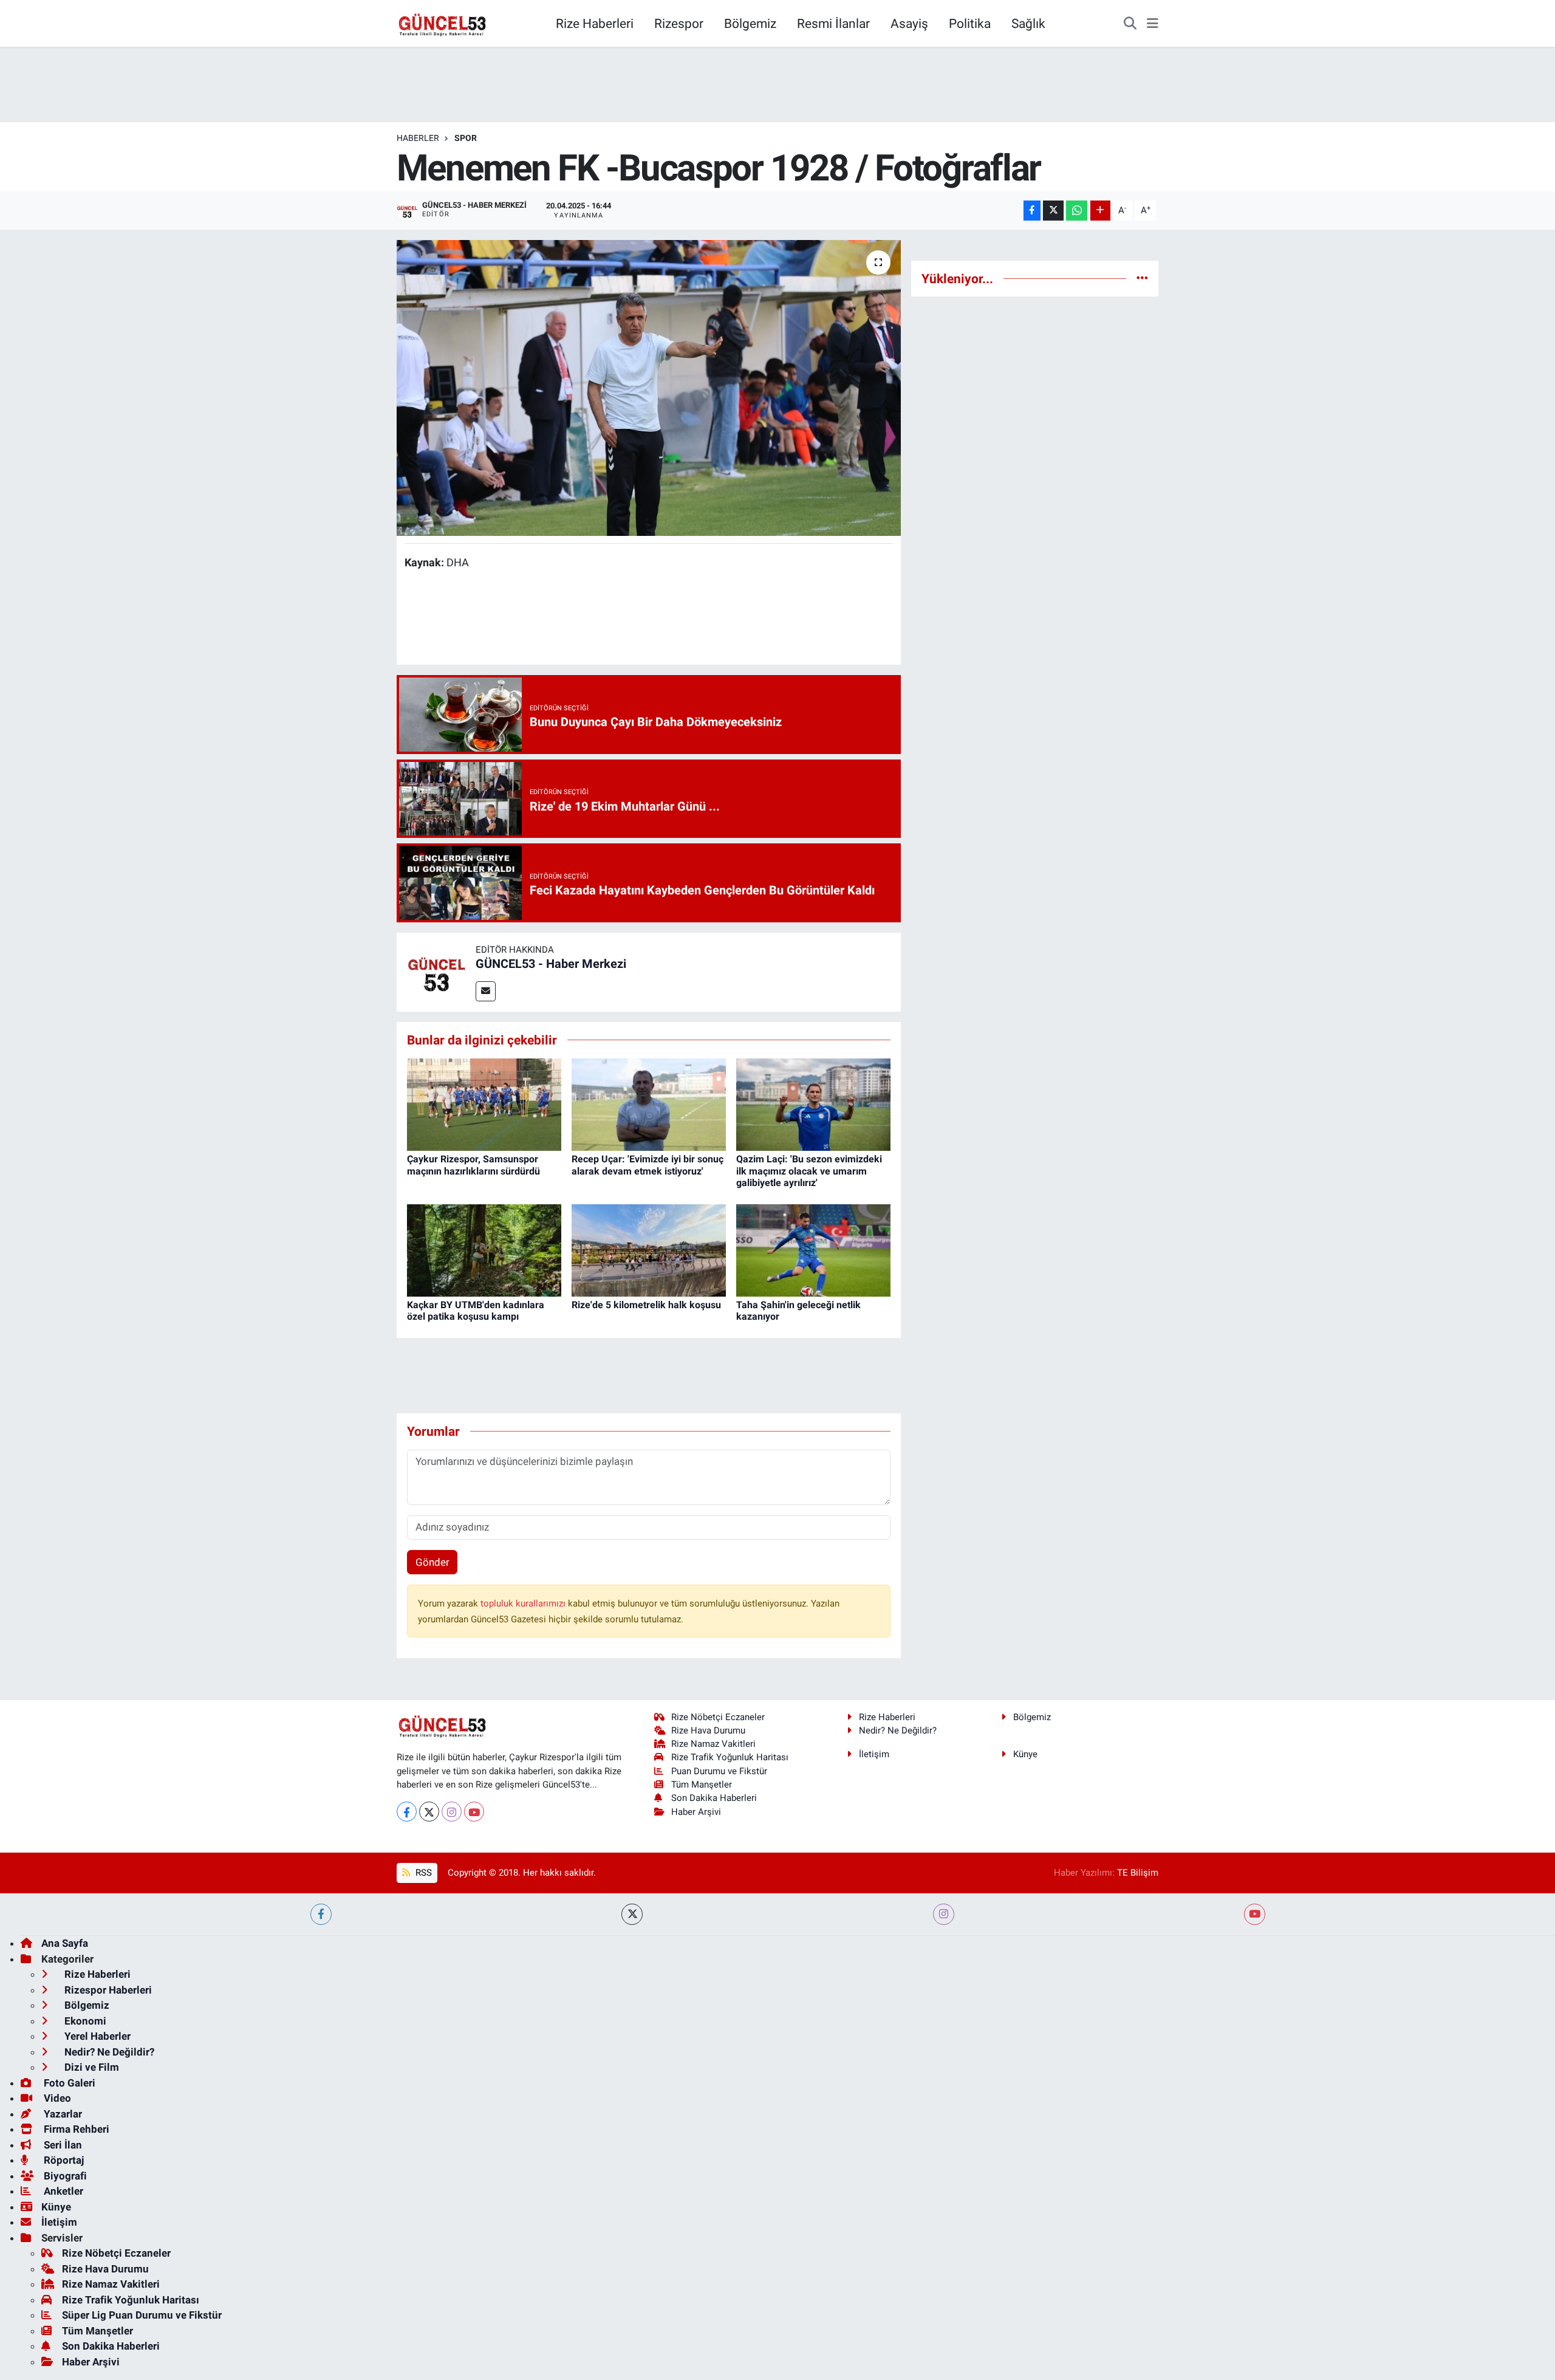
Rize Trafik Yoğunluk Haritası (730, 1757)
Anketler (62, 2191)
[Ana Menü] (1153, 24)
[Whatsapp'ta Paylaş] (1077, 211)
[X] (429, 1812)
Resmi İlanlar (833, 23)
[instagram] (944, 1914)
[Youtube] (474, 1812)
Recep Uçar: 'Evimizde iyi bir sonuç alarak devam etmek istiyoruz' (648, 1165)
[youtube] (1255, 1914)
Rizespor (679, 23)
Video (56, 2098)
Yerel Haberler (96, 2036)
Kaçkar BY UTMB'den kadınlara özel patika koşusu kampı (476, 1311)
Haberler (418, 138)
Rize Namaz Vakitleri (713, 1744)
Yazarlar (62, 2114)
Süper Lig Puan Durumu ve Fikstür (142, 2315)
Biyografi (64, 2176)
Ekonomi (84, 2021)
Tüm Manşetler (702, 1785)
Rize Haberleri (595, 23)
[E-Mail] (486, 991)
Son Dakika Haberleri (714, 1798)
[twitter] (632, 1914)
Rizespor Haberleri (107, 1990)
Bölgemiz (750, 23)
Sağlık (1028, 23)
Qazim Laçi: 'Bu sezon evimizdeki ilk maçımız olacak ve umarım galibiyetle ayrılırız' (809, 1171)
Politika (970, 23)
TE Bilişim (1138, 1873)
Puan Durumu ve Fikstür (719, 1771)
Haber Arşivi (696, 1812)
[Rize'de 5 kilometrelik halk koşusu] (649, 1249)
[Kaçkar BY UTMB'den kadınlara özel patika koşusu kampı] (484, 1249)
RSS (422, 1873)
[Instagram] (452, 1812)
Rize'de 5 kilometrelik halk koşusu (646, 1305)
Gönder (432, 1562)
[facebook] (321, 1914)
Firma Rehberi (75, 2129)
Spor (466, 138)
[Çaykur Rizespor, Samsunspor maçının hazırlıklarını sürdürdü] (484, 1103)
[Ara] (1130, 24)
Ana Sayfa (65, 1943)
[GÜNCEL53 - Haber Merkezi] (436, 971)
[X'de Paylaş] (1053, 211)
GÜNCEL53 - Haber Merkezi (551, 964)
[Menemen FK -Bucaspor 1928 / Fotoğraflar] (649, 388)
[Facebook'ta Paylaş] (1032, 211)
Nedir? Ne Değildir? (898, 1730)
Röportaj (63, 2160)
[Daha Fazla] (1100, 211)
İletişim (874, 1754)
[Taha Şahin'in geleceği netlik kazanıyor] (813, 1249)
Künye (1025, 1754)
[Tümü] (1142, 278)
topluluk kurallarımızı (524, 1603)
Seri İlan (62, 2145)
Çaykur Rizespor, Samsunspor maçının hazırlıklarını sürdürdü (473, 1165)
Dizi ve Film (91, 2067)
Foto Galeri (68, 2083)
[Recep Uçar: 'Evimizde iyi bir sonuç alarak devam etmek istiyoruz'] (649, 1103)
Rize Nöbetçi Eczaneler (718, 1717)
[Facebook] (407, 1812)
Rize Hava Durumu (708, 1730)
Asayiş (909, 23)
